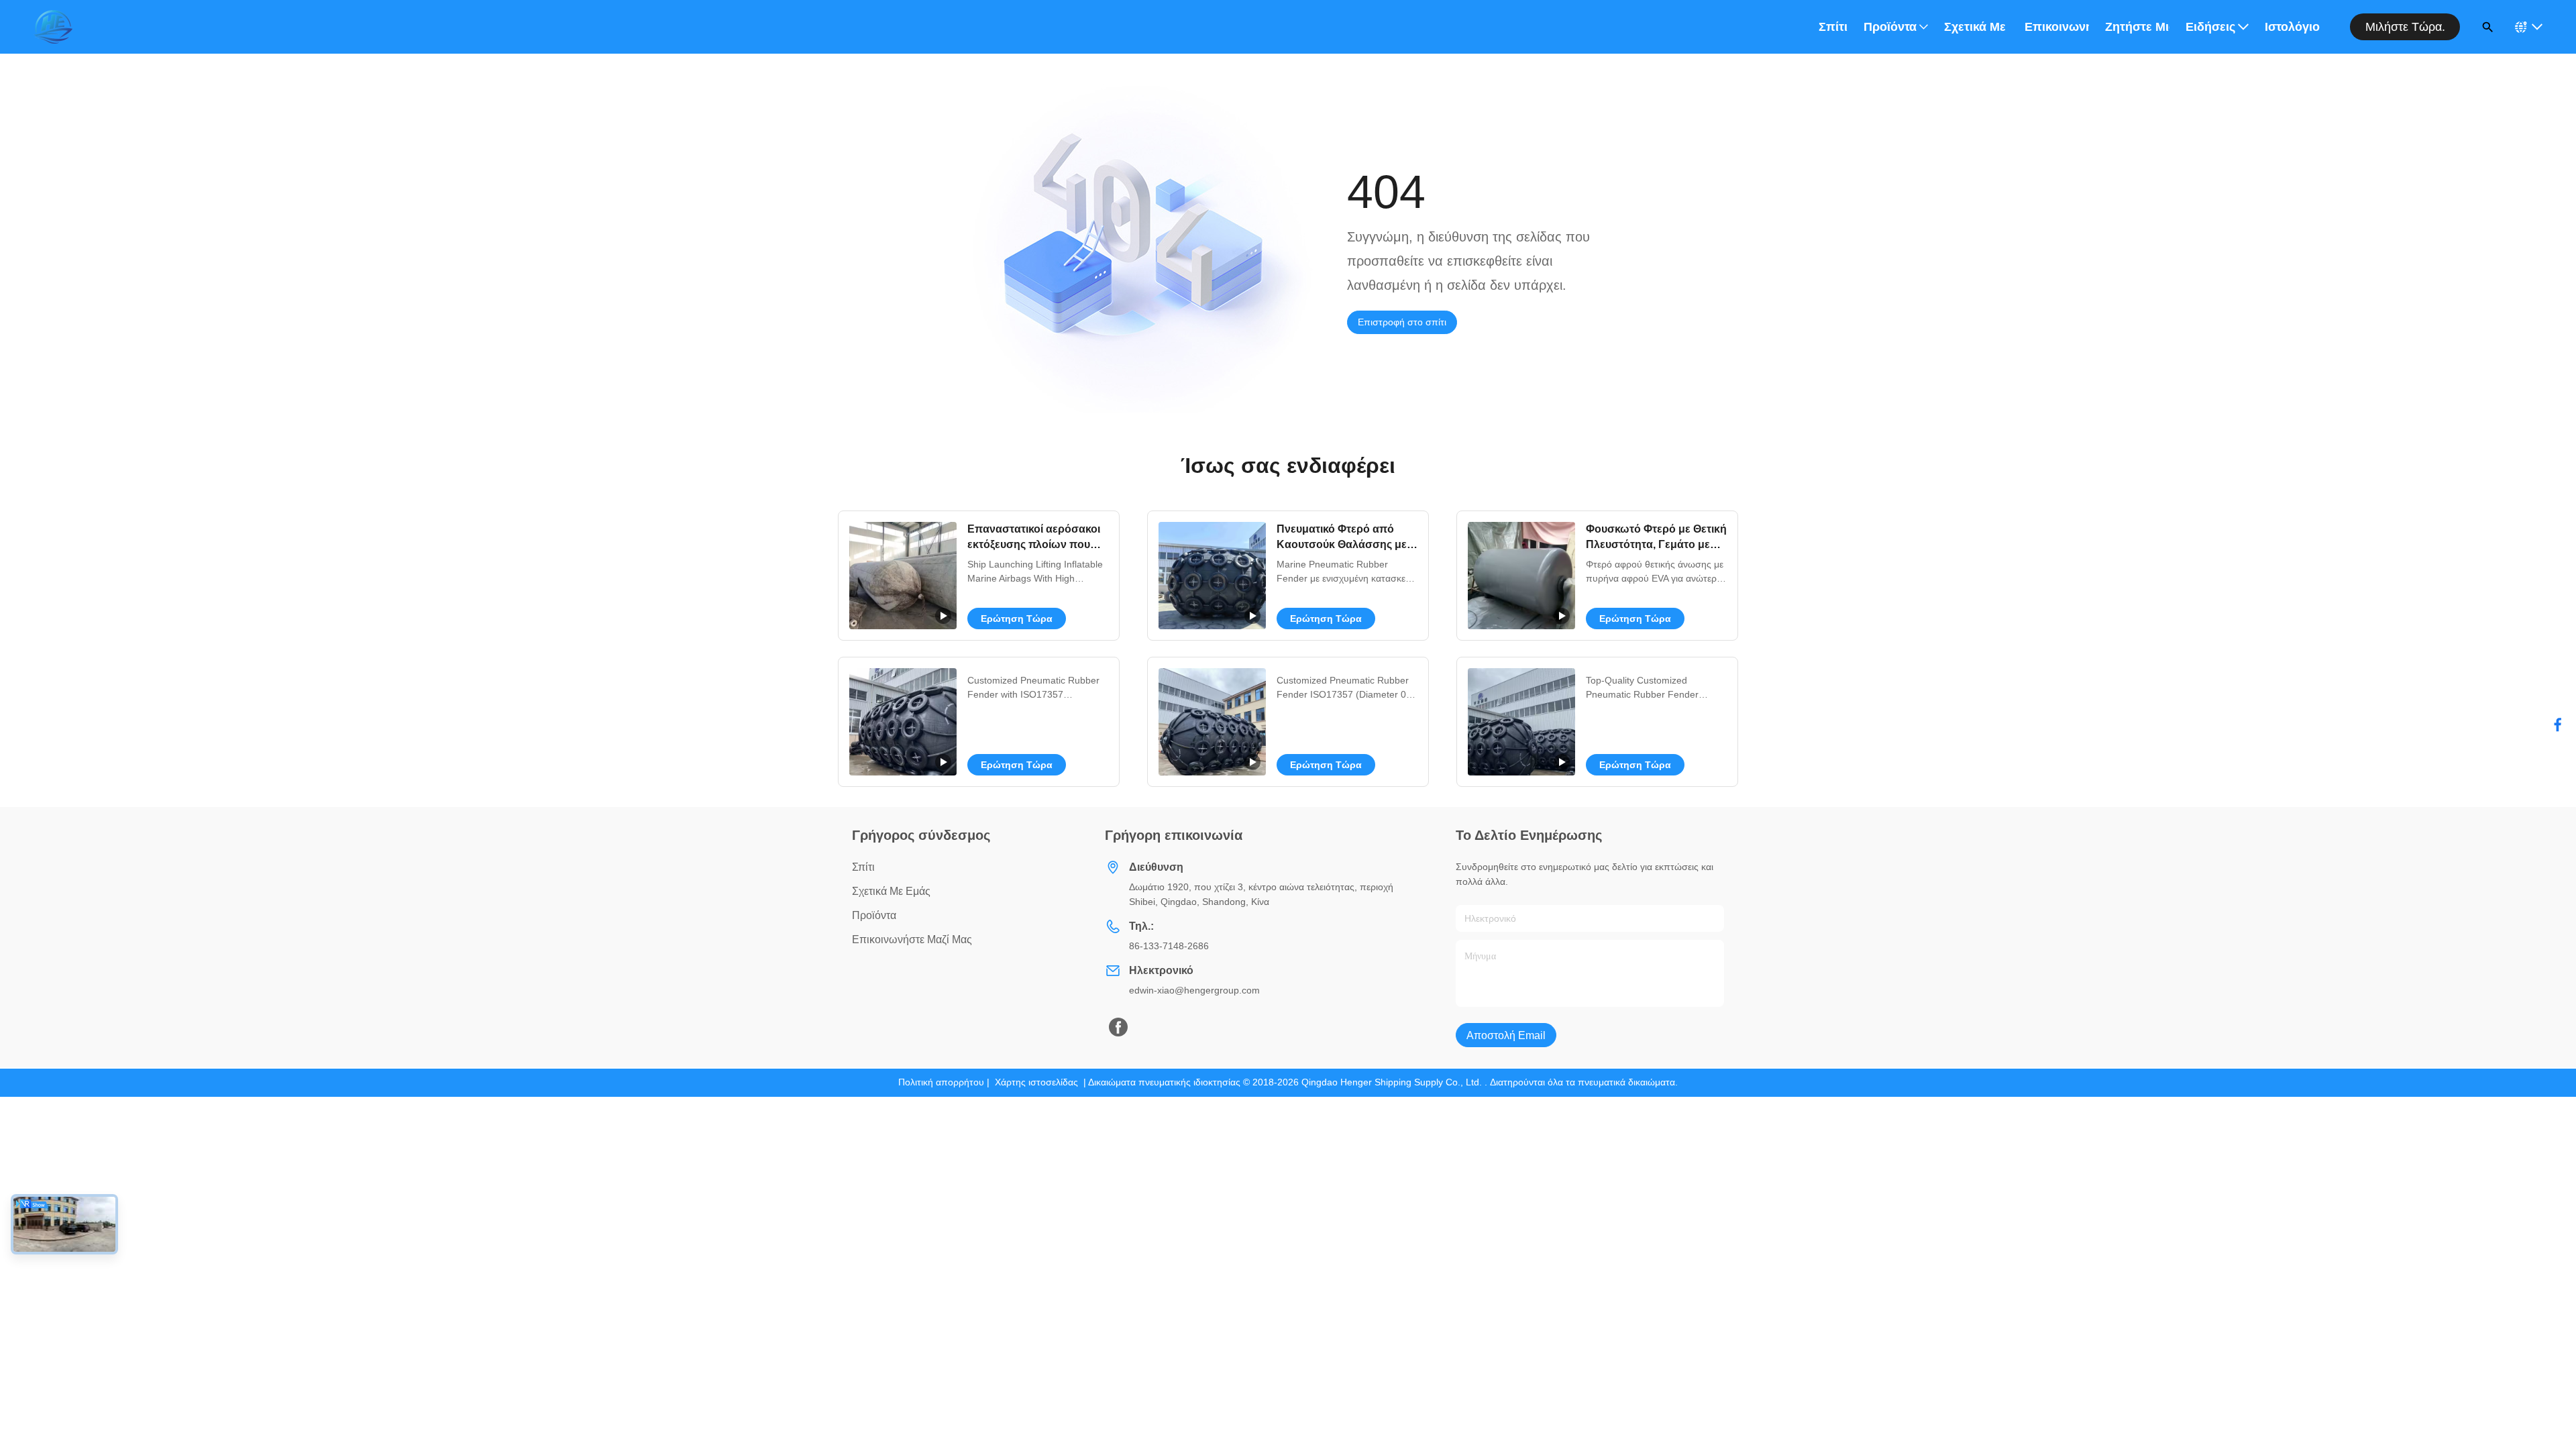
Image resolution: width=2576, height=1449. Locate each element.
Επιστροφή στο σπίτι (1402, 322)
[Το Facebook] (2558, 724)
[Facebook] (1118, 1027)
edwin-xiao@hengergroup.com (1194, 990)
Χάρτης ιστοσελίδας (1036, 1082)
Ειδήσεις (2210, 27)
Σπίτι (1833, 27)
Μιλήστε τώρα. (2405, 27)
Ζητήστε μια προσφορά (2137, 27)
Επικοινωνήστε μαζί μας (2057, 27)
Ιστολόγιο (2292, 27)
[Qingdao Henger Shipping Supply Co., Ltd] (53, 27)
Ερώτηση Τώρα (1017, 619)
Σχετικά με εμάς (1976, 27)
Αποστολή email (1506, 1035)
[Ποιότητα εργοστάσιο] (903, 722)
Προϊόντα (1890, 27)
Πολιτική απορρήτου (941, 1082)
